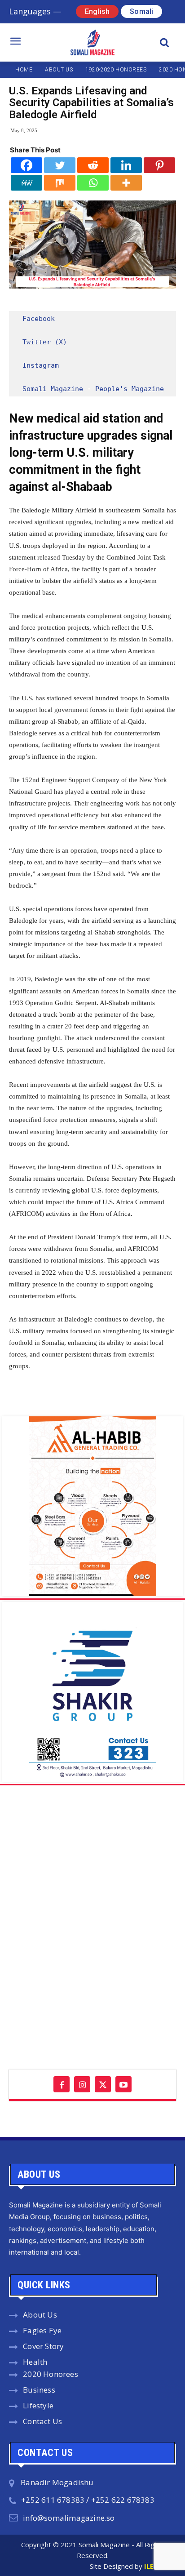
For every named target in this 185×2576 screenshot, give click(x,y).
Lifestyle (38, 2405)
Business (39, 2390)
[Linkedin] (126, 165)
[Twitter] (60, 165)
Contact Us (42, 2421)
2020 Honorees (51, 2374)
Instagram (41, 365)
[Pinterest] (159, 165)
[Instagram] (82, 2084)
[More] (126, 183)
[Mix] (60, 183)
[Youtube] (123, 2084)
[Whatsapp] (93, 183)
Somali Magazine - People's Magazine (93, 389)
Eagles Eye (42, 2330)
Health (35, 2362)
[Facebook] (26, 165)
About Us (40, 2315)
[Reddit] (93, 165)
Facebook (39, 319)
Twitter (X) (45, 342)
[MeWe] (26, 183)
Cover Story (43, 2346)
